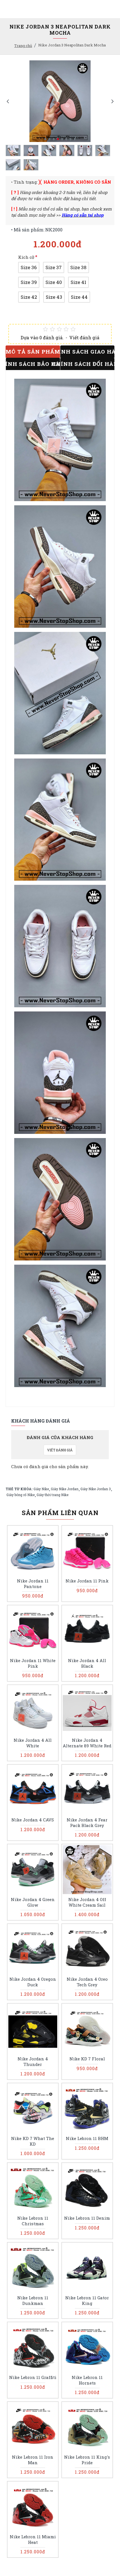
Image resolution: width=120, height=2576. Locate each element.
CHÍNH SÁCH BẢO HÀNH (33, 364)
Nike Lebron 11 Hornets (87, 2380)
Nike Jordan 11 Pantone (33, 1584)
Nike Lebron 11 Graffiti (33, 2377)
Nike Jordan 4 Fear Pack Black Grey (87, 1823)
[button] (8, 101)
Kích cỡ (26, 257)
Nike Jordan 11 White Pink (33, 1663)
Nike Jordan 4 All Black (87, 1663)
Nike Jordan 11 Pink (87, 1581)
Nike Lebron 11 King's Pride (87, 2460)
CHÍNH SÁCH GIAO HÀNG (87, 351)
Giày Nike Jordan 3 (96, 1489)
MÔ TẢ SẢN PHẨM (33, 351)
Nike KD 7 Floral (87, 2059)
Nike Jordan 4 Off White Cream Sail (87, 1902)
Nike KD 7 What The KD (33, 2141)
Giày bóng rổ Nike (21, 1495)
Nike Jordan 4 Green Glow (33, 1902)
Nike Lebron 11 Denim (87, 2218)
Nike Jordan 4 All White (33, 1743)
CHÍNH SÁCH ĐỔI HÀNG (87, 364)
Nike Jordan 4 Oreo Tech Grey (87, 1982)
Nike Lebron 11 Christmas (33, 2221)
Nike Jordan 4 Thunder (33, 2062)
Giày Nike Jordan (65, 1489)
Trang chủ (23, 46)
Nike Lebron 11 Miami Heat (33, 2540)
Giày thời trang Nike (52, 1495)
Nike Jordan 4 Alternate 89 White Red (87, 1743)
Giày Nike (41, 1489)
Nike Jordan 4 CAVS (33, 1820)
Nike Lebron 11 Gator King (87, 2301)
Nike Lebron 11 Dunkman (33, 2301)
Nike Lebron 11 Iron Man (33, 2460)
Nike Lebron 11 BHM (87, 2138)
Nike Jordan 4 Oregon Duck (33, 1982)
